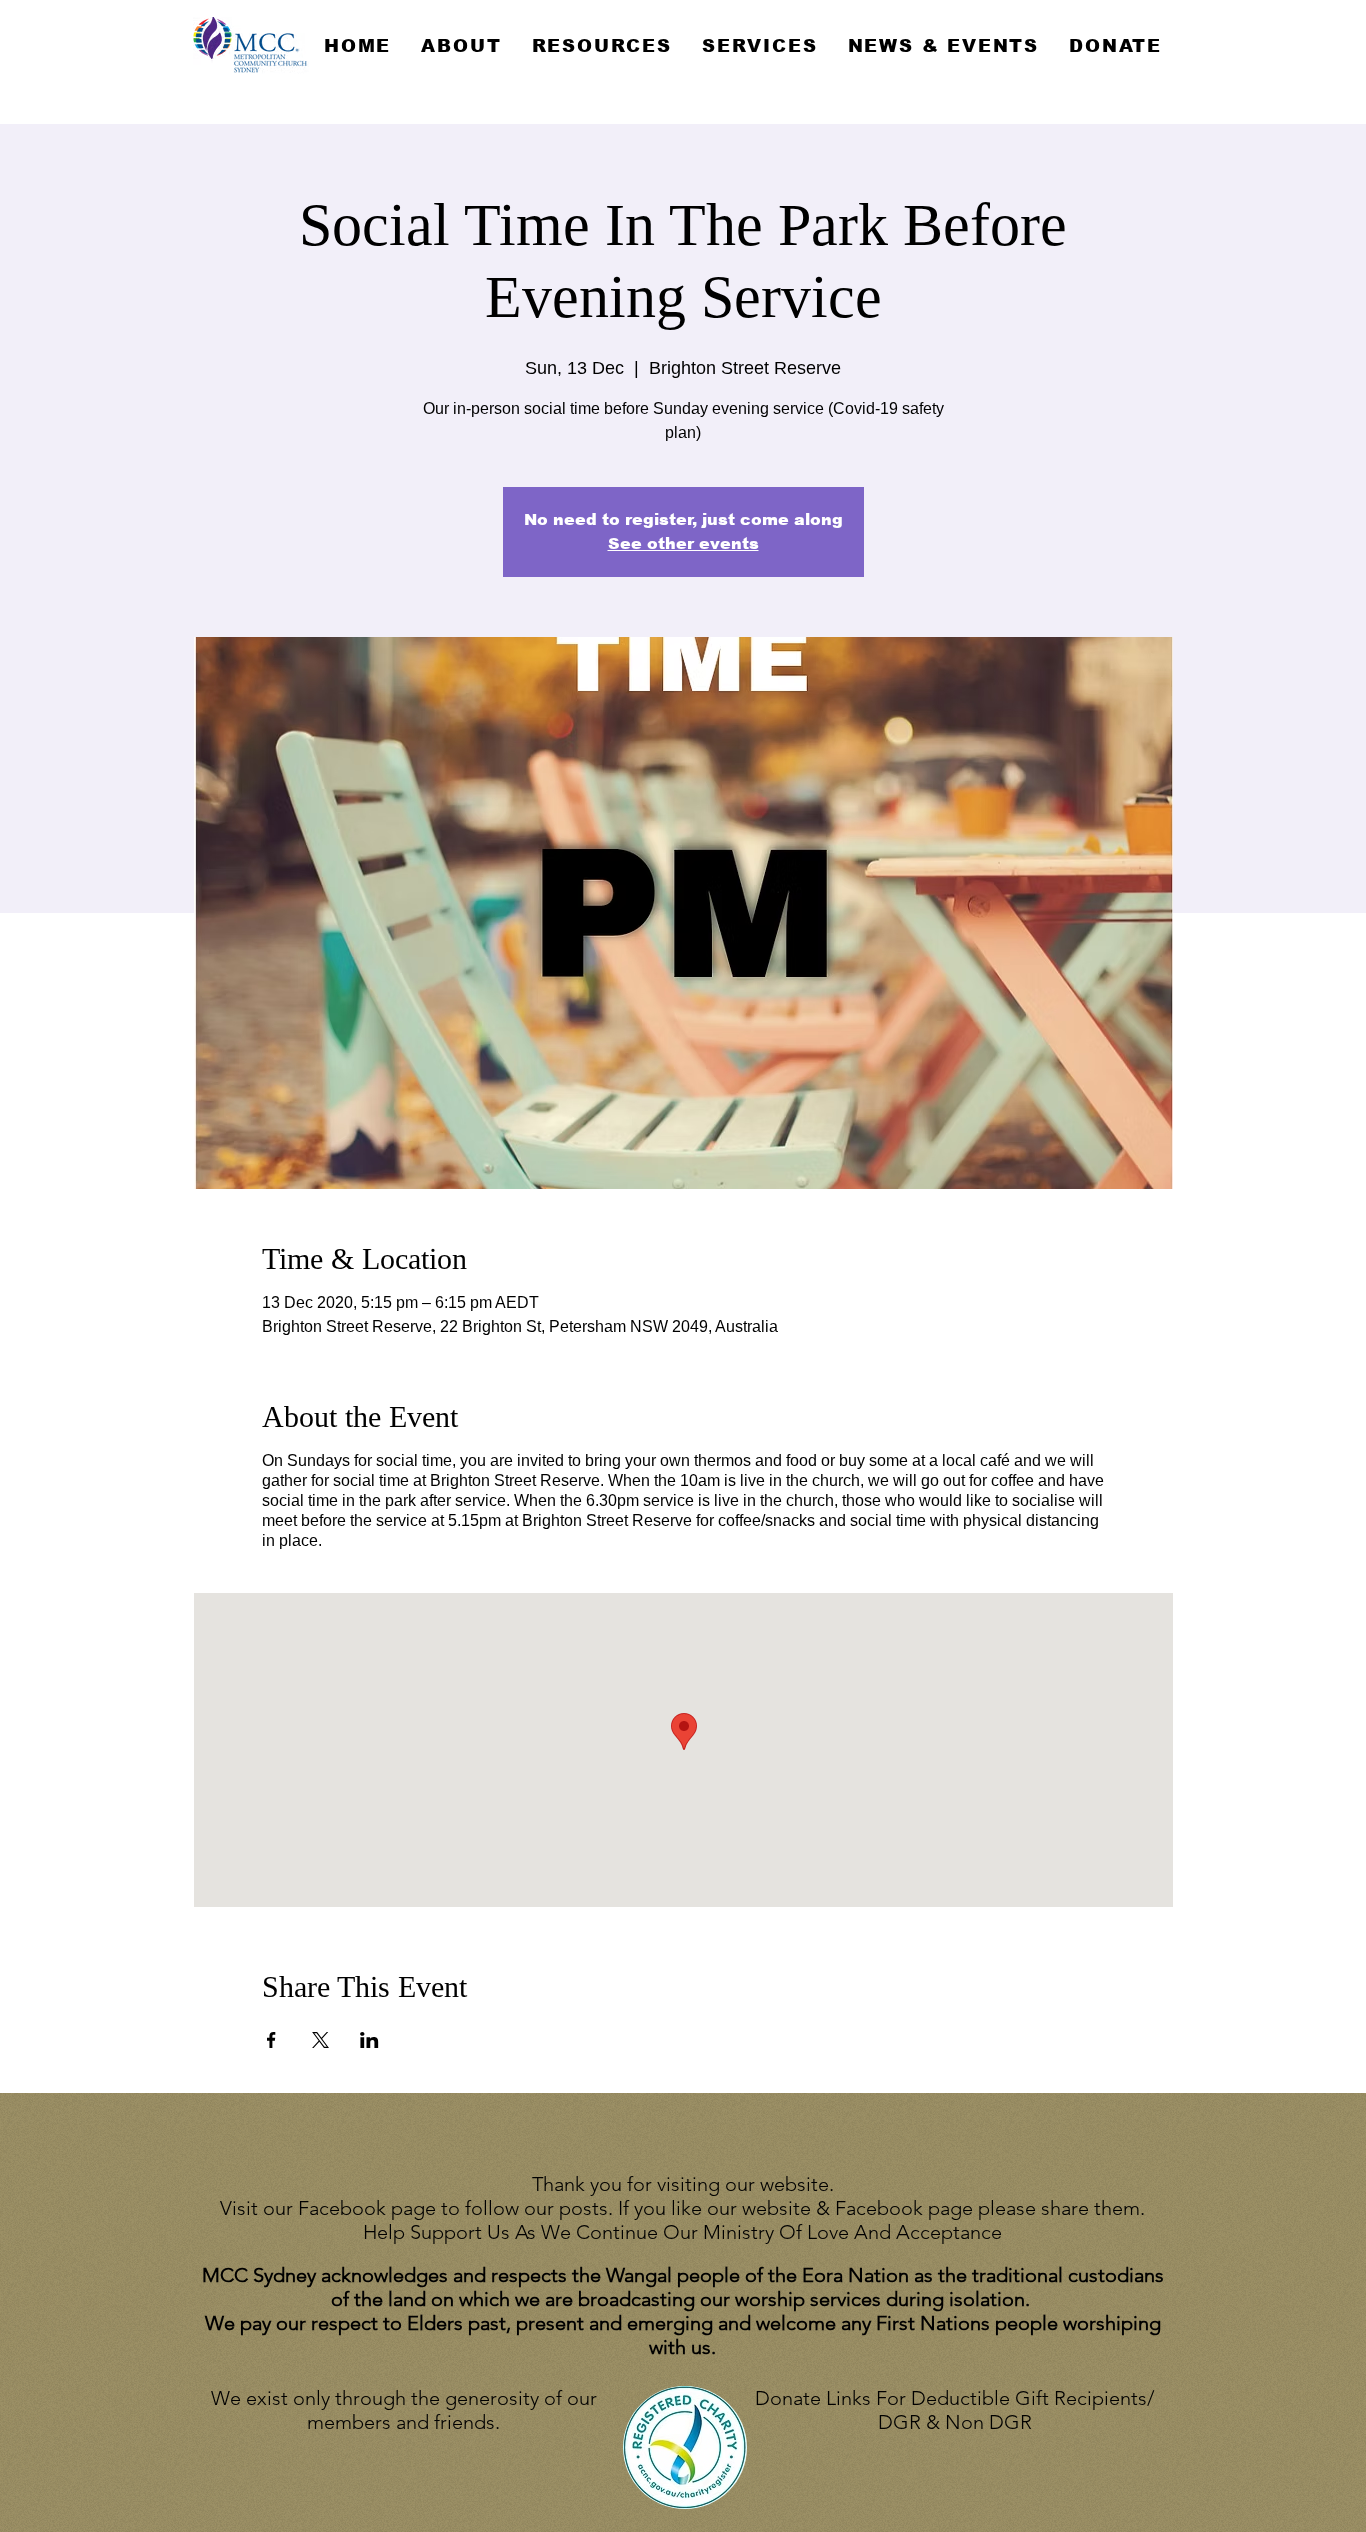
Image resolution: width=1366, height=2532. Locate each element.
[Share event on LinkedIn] (369, 2040)
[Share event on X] (320, 2040)
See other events (683, 543)
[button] (461, 46)
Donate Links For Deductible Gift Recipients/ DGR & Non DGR (954, 2410)
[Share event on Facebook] (271, 2040)
